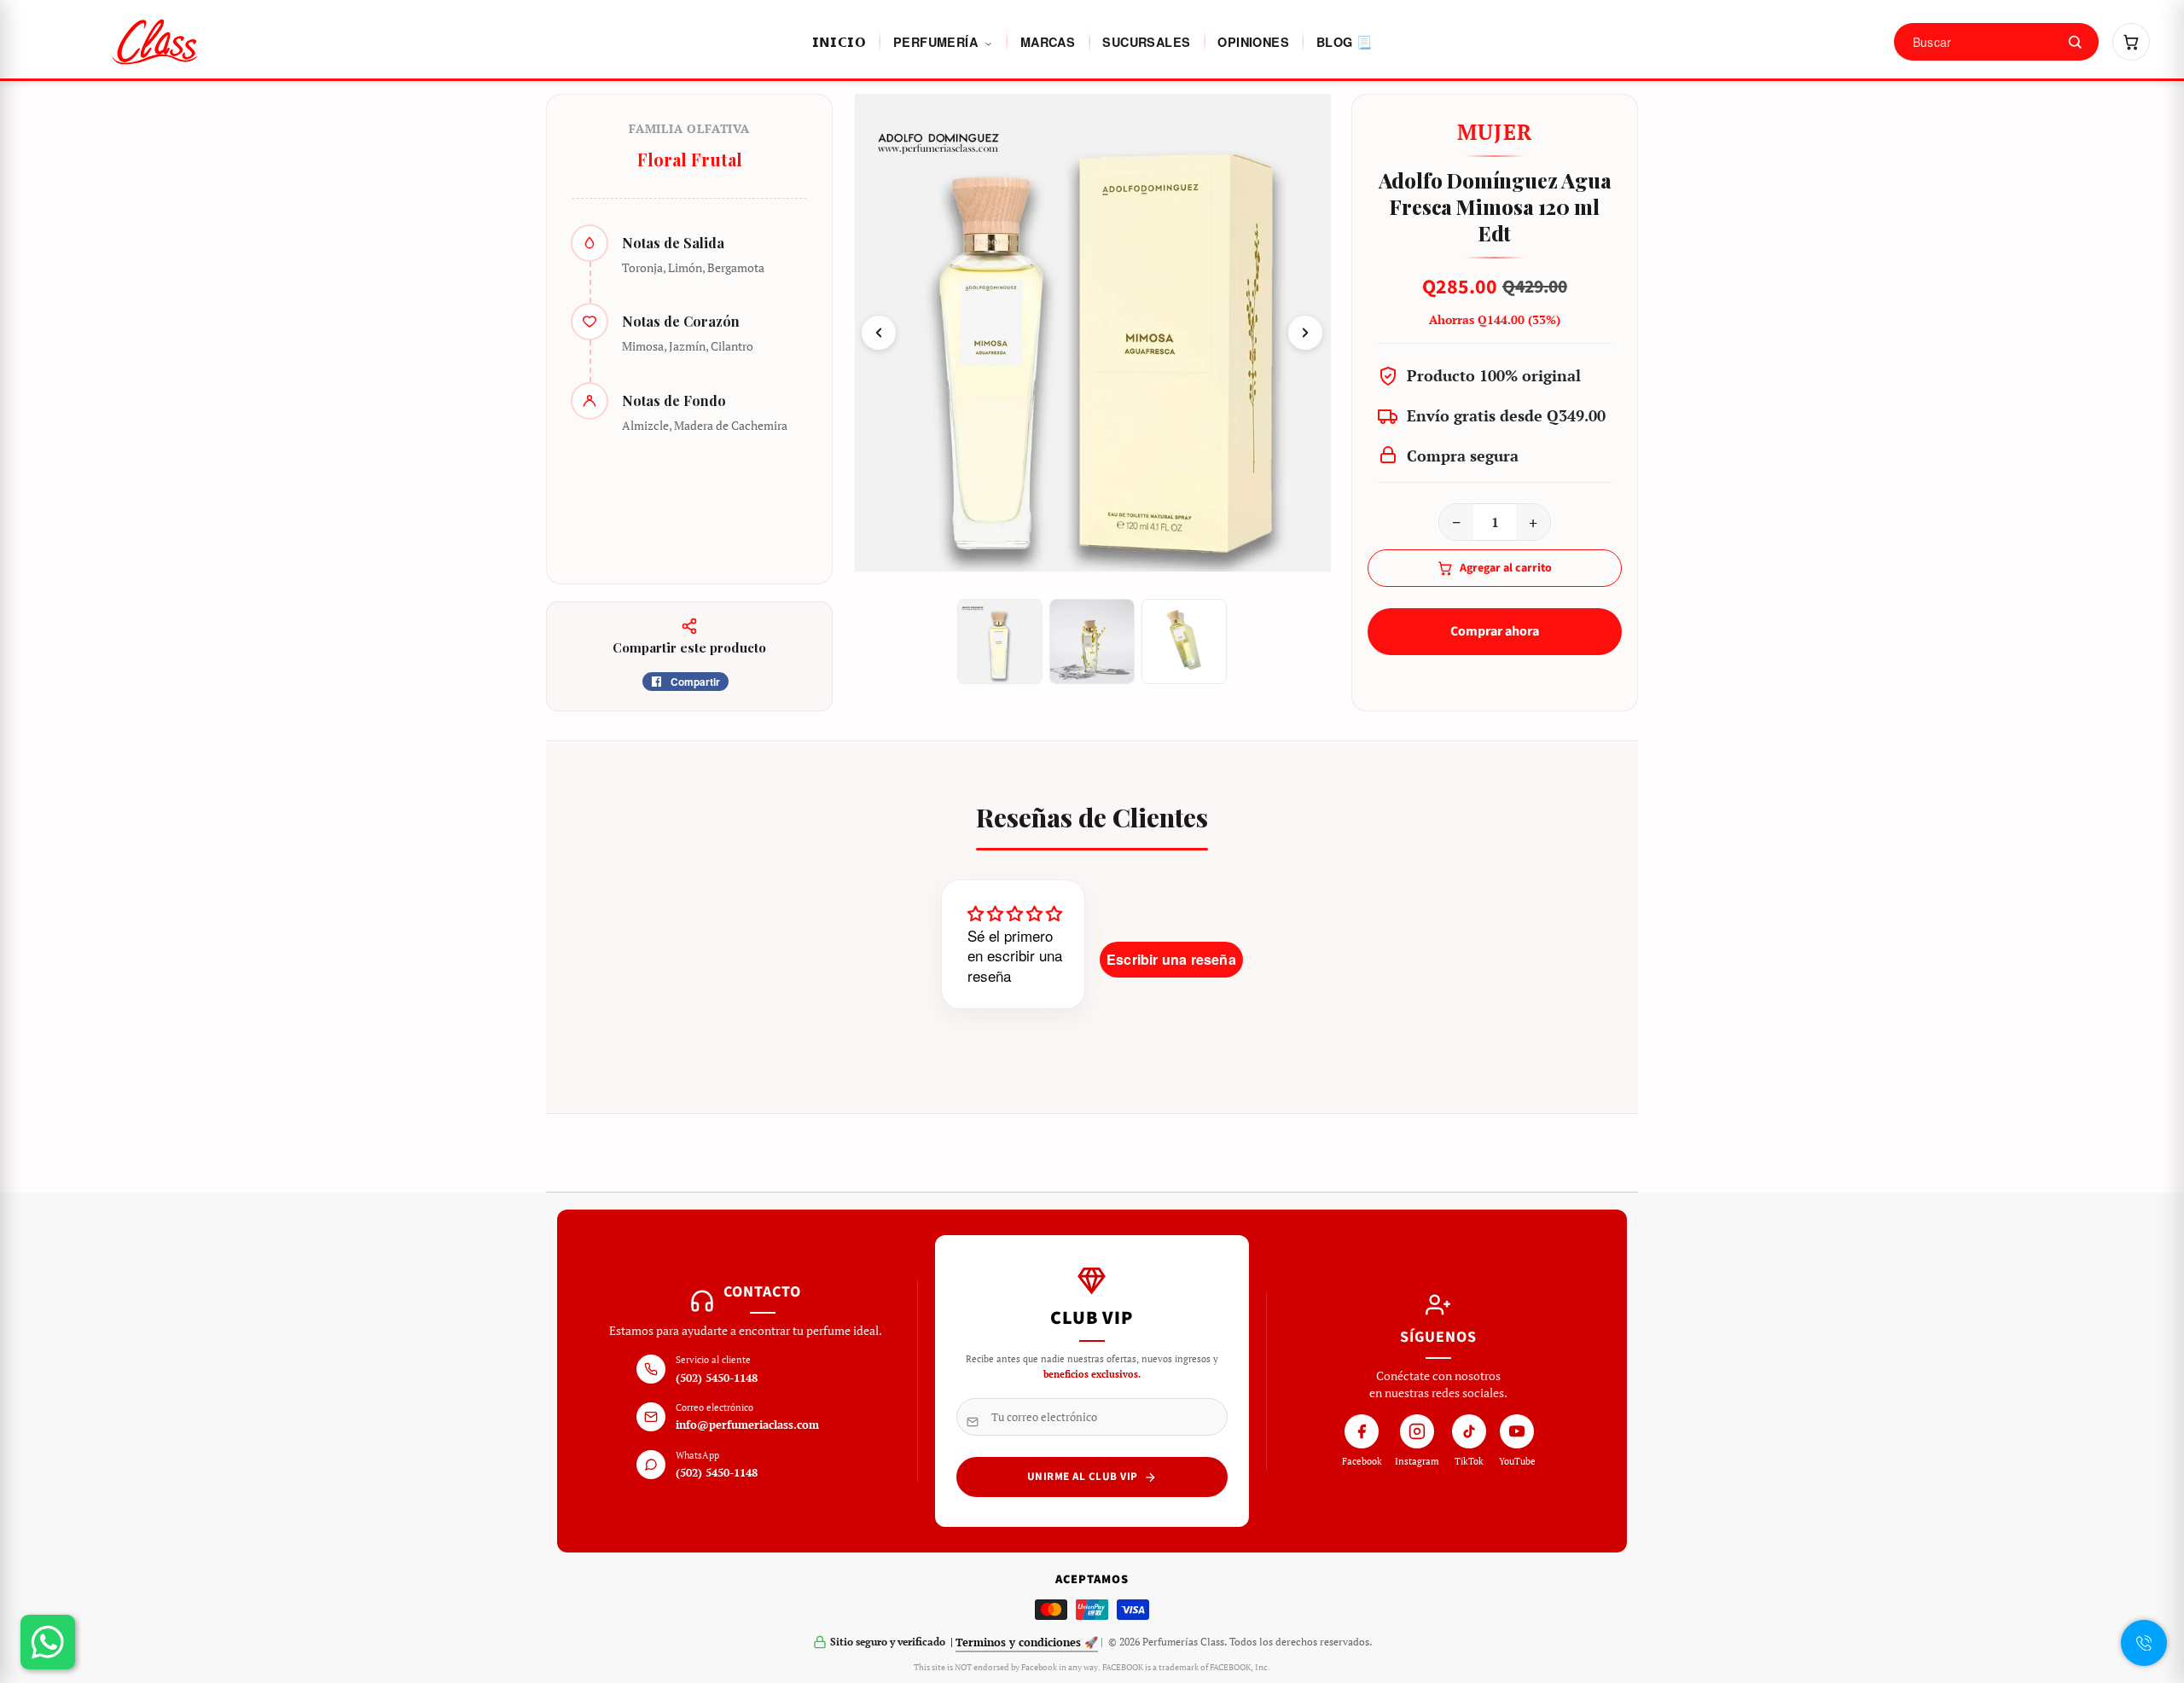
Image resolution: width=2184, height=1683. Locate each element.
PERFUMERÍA (937, 42)
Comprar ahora (1495, 631)
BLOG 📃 (1344, 42)
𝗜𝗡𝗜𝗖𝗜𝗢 (839, 42)
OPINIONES (1253, 42)
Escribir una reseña (1171, 959)
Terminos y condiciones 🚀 (1027, 1642)
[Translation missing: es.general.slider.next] (1305, 333)
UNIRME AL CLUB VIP (1083, 1477)
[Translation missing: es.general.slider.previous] (879, 333)
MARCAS (1048, 42)
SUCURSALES (1146, 42)
